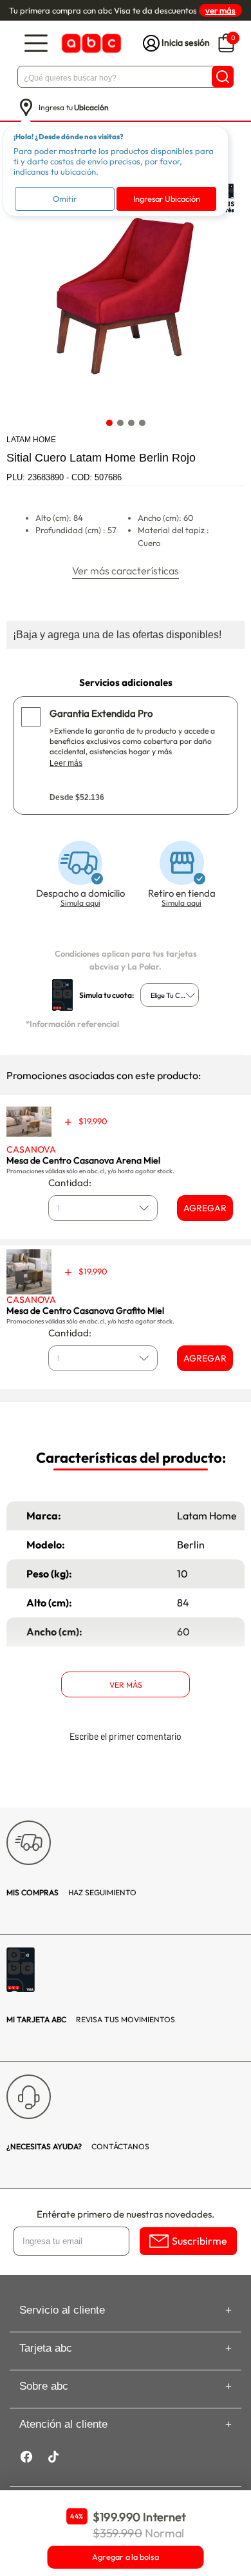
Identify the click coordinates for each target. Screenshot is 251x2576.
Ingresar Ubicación (167, 199)
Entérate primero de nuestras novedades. (126, 2214)
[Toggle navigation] (36, 44)
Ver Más (126, 1685)
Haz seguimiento (71, 1892)
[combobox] (170, 995)
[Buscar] (223, 77)
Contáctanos (78, 2146)
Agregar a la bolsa (126, 2557)
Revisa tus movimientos (91, 2019)
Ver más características (126, 571)
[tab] (109, 423)
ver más (220, 10)
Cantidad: (70, 1183)
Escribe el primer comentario (126, 1736)
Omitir (65, 199)
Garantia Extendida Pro (101, 713)
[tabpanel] (125, 293)
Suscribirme (200, 2241)
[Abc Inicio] (90, 44)
